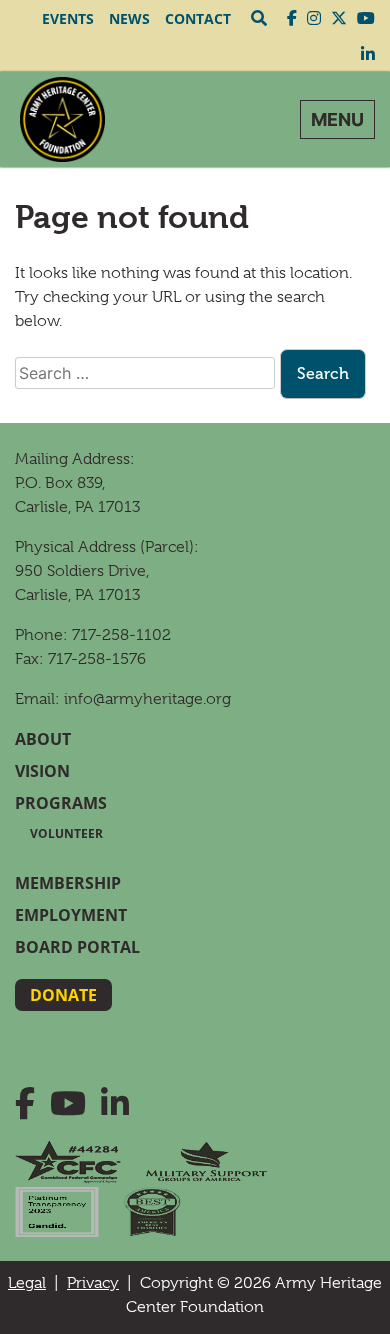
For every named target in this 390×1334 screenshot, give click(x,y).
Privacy (93, 1283)
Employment (71, 915)
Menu (337, 119)
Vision (42, 771)
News (129, 18)
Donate (63, 995)
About (43, 739)
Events (68, 18)
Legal (27, 1283)
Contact (198, 18)
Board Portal (77, 947)
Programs (61, 803)
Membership (68, 883)
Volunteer (66, 833)
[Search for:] (145, 373)
